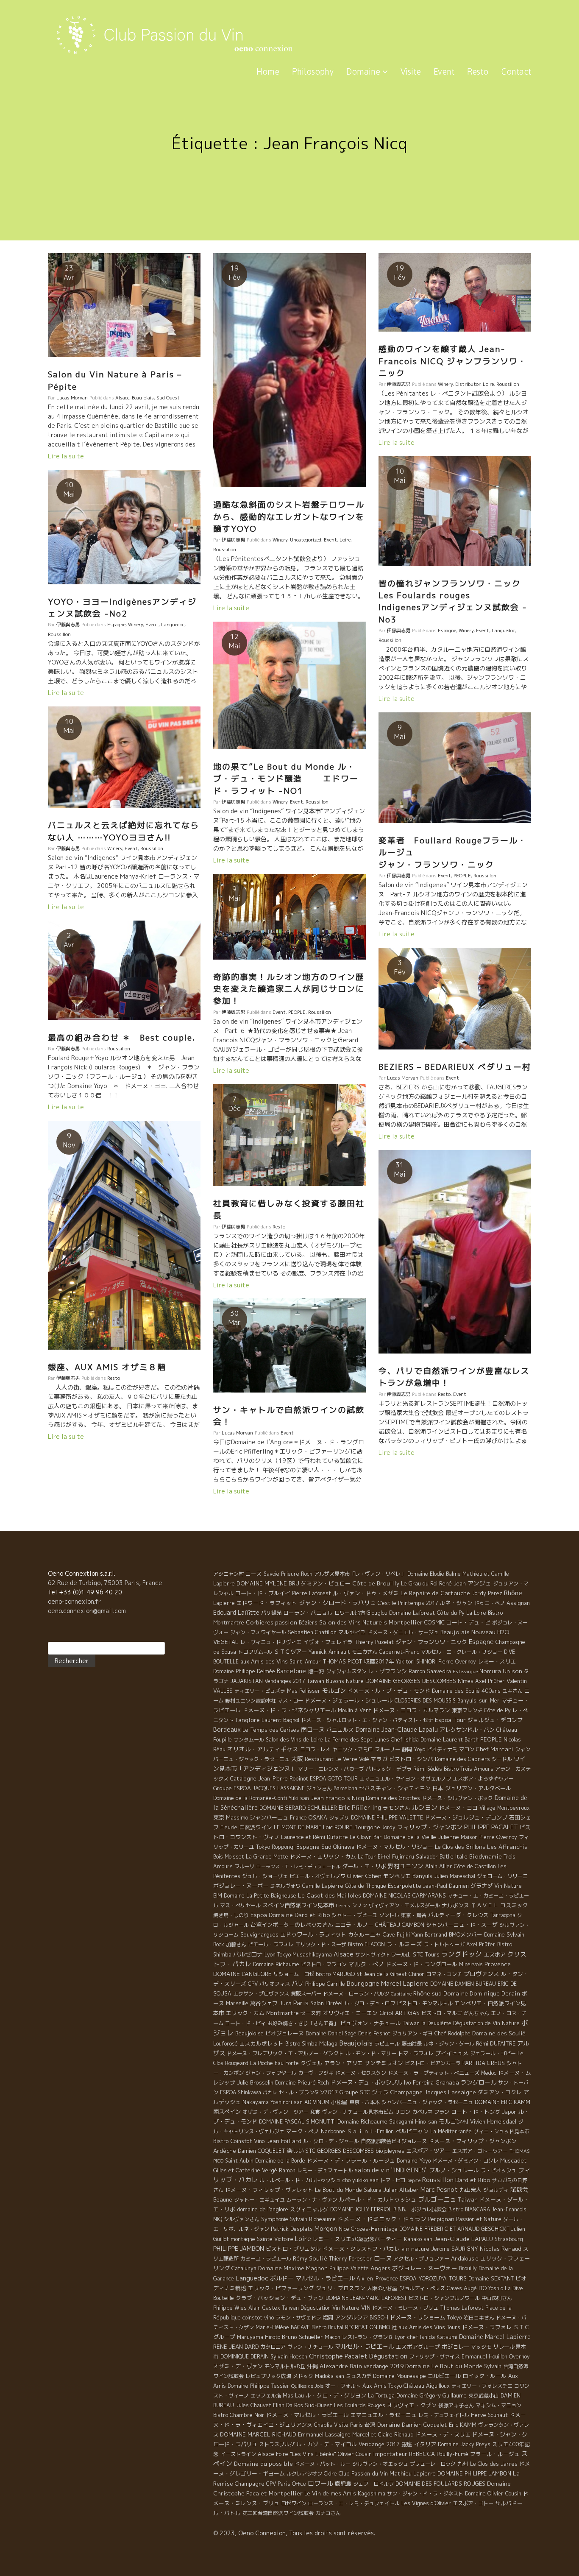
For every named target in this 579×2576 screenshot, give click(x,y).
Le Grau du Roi (419, 1584)
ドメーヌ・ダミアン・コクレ (465, 2161)
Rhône (513, 1593)
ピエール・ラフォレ (271, 1944)
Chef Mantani (495, 1749)
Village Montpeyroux (505, 1808)
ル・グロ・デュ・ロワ (370, 2003)
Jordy (389, 1827)
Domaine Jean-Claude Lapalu (397, 1729)
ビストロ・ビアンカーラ (433, 2063)
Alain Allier (439, 1866)
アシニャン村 (228, 1574)
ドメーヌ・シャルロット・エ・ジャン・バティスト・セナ (367, 1720)
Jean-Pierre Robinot (283, 1779)
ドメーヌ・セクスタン (361, 2073)
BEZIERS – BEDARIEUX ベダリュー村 (455, 1067)
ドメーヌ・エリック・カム (323, 1856)
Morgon (326, 2229)
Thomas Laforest (462, 2308)
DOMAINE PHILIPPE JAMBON (474, 2473)
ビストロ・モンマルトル (425, 2003)
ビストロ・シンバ (411, 1759)
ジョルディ (496, 2190)
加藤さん (236, 1944)
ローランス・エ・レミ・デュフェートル (298, 1867)
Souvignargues (259, 1934)
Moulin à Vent (355, 1710)
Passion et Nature (479, 2219)
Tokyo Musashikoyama (305, 1955)
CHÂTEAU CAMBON (400, 1925)
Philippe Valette (349, 2268)
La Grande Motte (267, 1857)
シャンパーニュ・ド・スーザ (462, 1925)
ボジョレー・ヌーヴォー (425, 2268)
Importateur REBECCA (404, 2454)
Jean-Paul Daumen (446, 1886)
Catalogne (243, 1778)
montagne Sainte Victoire (262, 2239)
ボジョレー (455, 2347)
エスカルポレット (262, 2043)
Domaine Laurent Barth (450, 1740)
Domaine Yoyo (414, 2160)
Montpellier (286, 2493)
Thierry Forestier (351, 2259)
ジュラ (380, 2092)
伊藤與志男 (233, 540)
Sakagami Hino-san (413, 2122)
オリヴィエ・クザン (412, 2405)
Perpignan (441, 2219)
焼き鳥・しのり (231, 1915)
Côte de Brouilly (376, 1583)
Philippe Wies (230, 2308)
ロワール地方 (350, 1613)
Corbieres (260, 1622)
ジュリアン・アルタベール (478, 1788)
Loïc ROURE (338, 1827)
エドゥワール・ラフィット (313, 1934)
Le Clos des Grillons (460, 1847)
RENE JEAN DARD (236, 2347)
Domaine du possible (263, 2464)
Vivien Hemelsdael (493, 2122)
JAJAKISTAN (246, 1681)
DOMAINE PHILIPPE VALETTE (387, 1818)
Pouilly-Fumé (452, 2454)
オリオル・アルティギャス (263, 1749)
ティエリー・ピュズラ (260, 1691)
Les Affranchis (507, 1847)
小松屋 (339, 2102)
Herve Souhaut (489, 2415)
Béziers (308, 1623)
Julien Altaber (401, 2190)
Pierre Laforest (312, 1593)
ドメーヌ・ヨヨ (458, 1808)
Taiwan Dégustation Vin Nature (321, 2308)
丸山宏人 (470, 2190)
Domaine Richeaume (362, 2121)
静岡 (407, 1749)
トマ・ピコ (393, 2180)
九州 (463, 2464)
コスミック (514, 1905)
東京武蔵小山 (484, 2396)
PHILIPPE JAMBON (239, 2248)
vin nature (415, 2249)
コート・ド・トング (476, 2112)
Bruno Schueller (302, 2337)
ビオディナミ (442, 1749)
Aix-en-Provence (377, 2279)
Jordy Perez (487, 1593)
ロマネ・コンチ (444, 1974)
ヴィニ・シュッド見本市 (501, 2131)
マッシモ (481, 2347)
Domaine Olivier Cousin (493, 2493)
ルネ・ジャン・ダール (449, 2044)
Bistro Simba (301, 2044)
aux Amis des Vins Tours (429, 2327)
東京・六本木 (365, 2102)
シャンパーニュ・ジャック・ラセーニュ (427, 2102)
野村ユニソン (406, 1866)
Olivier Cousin (355, 2454)
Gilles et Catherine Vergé (245, 2170)
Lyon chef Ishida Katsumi (426, 2337)
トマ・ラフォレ (416, 2053)
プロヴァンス (482, 1974)
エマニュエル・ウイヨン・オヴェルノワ (405, 1779)
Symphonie (275, 2219)
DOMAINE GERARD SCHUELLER (298, 1808)
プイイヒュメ (452, 2053)
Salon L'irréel (326, 2003)
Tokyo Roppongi (275, 1847)
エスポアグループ (418, 2347)
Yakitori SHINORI (416, 1662)
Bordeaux (227, 1729)
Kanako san (418, 2239)
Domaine (364, 71)
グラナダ (482, 1886)
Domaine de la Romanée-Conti (250, 1798)
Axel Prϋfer (490, 1681)
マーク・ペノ (303, 2131)
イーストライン (238, 2454)
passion (286, 1622)
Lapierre (224, 1603)
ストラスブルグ (277, 2444)
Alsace (122, 398)
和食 (315, 2112)
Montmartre (283, 2013)
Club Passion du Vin (363, 2473)
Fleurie (229, 1827)
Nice (344, 2229)
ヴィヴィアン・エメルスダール (404, 1905)
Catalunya (244, 2268)
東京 (219, 1817)
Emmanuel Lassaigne (324, 2434)
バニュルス (340, 1730)
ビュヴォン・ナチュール (371, 2023)
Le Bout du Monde (338, 2190)
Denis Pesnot (374, 2033)
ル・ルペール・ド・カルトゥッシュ (300, 2180)
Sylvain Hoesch (289, 2357)
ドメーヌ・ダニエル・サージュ (403, 1632)
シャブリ (339, 1818)
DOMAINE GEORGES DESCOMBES (411, 1681)
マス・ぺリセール (240, 1905)
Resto (478, 71)
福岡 (328, 2318)
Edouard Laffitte (236, 1612)
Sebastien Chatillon (312, 1632)
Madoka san (330, 2376)
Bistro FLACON (366, 1944)
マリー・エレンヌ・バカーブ (331, 1769)
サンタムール (249, 1740)
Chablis (323, 2425)
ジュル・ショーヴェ (265, 1876)
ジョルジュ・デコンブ (495, 1720)
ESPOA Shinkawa (241, 2092)
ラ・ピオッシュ (498, 2170)
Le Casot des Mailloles (330, 1895)
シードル (502, 1759)
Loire (345, 540)
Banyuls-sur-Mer (479, 1701)
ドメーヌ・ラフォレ (487, 2327)
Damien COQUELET (262, 2151)
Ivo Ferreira (419, 2082)
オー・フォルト (343, 2386)
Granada (447, 2082)
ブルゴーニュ (437, 2199)
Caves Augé (462, 2288)
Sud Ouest (168, 398)
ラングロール (479, 2082)
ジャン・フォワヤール (271, 2073)
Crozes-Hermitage (374, 2229)
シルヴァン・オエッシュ (380, 2464)
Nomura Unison (501, 1671)
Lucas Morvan (72, 398)
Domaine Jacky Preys (464, 2444)
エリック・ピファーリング (281, 2288)
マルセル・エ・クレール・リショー (462, 1652)
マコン (467, 1749)
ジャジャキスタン (346, 1671)
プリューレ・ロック (433, 2464)
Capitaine (401, 1994)
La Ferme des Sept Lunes (357, 1740)
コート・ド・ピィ (245, 2023)
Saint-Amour (305, 1662)
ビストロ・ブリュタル (293, 2249)
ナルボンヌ (455, 1905)
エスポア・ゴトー (473, 2503)
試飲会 (519, 2190)
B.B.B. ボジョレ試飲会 (420, 2209)
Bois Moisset (229, 1857)
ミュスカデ (359, 2376)
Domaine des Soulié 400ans (466, 1691)
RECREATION (361, 2327)
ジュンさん (319, 1788)
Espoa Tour (450, 1720)
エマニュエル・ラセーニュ (384, 2415)
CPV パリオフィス (269, 1984)
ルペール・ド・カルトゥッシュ (378, 2199)
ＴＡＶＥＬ (485, 1905)
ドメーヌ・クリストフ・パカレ (361, 2249)
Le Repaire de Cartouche (435, 1593)
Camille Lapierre (323, 1886)
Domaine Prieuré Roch (302, 2083)
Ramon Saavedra (430, 1671)
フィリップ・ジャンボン (430, 1827)
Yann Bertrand (429, 1935)
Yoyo (419, 1749)
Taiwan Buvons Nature (335, 1681)
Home (268, 71)
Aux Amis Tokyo (382, 2386)
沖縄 (312, 2366)
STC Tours (426, 1954)
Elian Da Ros (288, 2405)
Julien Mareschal (455, 1876)
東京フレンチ (467, 1710)
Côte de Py (497, 1710)
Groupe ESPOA (232, 1788)
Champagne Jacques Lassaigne (433, 2092)
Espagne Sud (314, 1847)
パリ (298, 1984)
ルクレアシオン (304, 2474)
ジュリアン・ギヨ (412, 2033)
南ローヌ (313, 1729)
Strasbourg (509, 2239)
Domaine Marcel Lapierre (495, 2337)
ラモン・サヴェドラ (298, 2318)
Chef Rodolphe (452, 2033)
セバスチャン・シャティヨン (395, 1788)
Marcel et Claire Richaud (383, 2435)
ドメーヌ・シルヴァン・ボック (457, 1798)
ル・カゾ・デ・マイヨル (327, 2444)
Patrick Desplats (292, 2229)
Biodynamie (486, 1856)
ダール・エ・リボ (364, 1866)
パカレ (270, 2093)
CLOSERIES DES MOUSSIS (425, 1701)
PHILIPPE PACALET (491, 1827)
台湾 (370, 2425)
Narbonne (333, 2131)
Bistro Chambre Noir (239, 2415)
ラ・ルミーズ (404, 1944)
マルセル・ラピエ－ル (365, 2347)
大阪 (297, 1759)
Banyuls (422, 1876)
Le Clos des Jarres (494, 2464)
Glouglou (377, 1613)
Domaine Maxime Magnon (293, 2268)
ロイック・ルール (484, 2376)
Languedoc (503, 631)
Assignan (518, 1603)
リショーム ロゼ (294, 1974)
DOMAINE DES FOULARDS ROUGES (440, 2484)
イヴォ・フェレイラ (328, 1642)
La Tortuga (381, 2396)
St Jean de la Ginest (382, 1974)
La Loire (476, 1613)
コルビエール (444, 2376)
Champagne (250, 2484)
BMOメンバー (466, 1934)
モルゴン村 (454, 2121)
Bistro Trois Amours (469, 1769)
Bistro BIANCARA (469, 2209)
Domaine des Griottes (393, 1798)
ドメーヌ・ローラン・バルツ (356, 1994)
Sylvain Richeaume (313, 2219)
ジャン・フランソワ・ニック (431, 1642)
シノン (359, 1905)
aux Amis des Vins (264, 1661)
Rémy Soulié (310, 2258)
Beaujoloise (249, 2033)
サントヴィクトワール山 (383, 1955)
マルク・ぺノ (366, 1964)
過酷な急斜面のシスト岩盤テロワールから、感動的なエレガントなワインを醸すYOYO (289, 517)
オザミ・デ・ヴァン (238, 2366)
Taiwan (468, 2199)
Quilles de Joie (307, 2386)
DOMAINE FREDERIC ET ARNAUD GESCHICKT (454, 2229)
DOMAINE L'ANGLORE (242, 1974)
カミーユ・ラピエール (266, 2259)
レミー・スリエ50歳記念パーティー (358, 2239)
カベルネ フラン (431, 2112)
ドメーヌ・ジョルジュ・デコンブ (466, 1817)
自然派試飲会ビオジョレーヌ (394, 2141)
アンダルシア (351, 2317)
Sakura (373, 2190)
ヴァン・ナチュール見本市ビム (358, 2112)
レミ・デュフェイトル (444, 2415)
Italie (461, 1857)
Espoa (259, 1915)
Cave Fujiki (396, 1935)
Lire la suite (66, 456)
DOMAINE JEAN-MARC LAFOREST (366, 2298)
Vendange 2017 (379, 2444)
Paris (301, 2003)
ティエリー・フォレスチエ (482, 2386)
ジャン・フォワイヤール (258, 1632)
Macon (333, 2337)
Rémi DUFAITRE (496, 2043)
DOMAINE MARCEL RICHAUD (258, 2434)
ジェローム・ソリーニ (502, 1876)
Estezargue (465, 1672)
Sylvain (493, 2366)
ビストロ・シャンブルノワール (444, 2298)
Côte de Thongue (366, 1886)
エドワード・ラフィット (267, 1603)
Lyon (270, 1955)
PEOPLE (462, 876)
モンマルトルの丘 (285, 2366)
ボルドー (282, 2278)
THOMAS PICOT (342, 1661)
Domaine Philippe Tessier (259, 2386)
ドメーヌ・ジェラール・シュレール (349, 1700)
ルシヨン (425, 1807)
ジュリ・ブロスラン (341, 2288)
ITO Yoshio (491, 2288)
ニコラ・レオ (315, 1749)
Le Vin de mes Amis (330, 2493)
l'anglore (248, 1720)
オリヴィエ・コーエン (350, 2013)
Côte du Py (451, 1613)
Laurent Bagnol (280, 1720)
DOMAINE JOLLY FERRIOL (361, 2209)
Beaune (223, 2199)
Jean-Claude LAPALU (463, 2239)
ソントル (389, 1915)
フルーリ (245, 1866)
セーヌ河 (311, 2013)
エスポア (495, 1954)
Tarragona (503, 1915)
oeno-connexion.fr (74, 1601)
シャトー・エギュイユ (259, 2200)
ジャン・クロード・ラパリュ (337, 1603)
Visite (411, 71)
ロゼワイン (294, 2503)
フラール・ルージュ (495, 2454)
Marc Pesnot (439, 2189)
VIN (366, 2308)
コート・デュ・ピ (468, 1622)
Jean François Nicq (337, 1798)
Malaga (328, 2043)
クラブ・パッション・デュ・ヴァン (280, 2298)
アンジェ (479, 1583)
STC (310, 2151)
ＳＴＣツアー (290, 1652)
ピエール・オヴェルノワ (317, 1876)
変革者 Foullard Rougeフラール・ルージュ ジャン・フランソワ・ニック (472, 853)
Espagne (447, 631)
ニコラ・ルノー (354, 1925)
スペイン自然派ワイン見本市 (298, 1905)
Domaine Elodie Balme (434, 1574)
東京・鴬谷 (414, 1915)
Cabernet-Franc (399, 1652)
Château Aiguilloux (427, 2386)
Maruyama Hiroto (259, 2337)
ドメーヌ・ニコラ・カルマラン (412, 1710)
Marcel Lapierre (405, 1983)
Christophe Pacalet (338, 2356)
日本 (438, 1788)
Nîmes (466, 1681)
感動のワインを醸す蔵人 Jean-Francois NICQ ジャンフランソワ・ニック (453, 361)
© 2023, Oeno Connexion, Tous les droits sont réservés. (294, 2533)
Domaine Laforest (412, 1613)
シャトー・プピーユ (354, 1915)
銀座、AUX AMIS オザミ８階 (107, 1367)
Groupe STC (355, 2092)
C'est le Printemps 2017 (408, 1603)
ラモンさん (397, 1808)
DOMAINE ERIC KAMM (502, 2102)
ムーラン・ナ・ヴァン (312, 2200)
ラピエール (387, 2044)
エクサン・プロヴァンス (261, 1994)
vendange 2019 (384, 2366)
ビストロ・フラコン (324, 1964)
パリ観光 (271, 1613)
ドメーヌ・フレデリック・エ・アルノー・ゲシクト (285, 2053)
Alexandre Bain (341, 2366)
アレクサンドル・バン (467, 1730)
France (298, 1818)
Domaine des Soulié (499, 2033)
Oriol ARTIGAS (399, 2013)
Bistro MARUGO (335, 1974)
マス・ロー (290, 1701)
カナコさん (328, 2513)
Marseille (237, 2003)
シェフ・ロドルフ (373, 2484)
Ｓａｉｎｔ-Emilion (370, 2131)
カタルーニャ (365, 1934)
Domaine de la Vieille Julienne (421, 1837)
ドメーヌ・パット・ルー (323, 2464)
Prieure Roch (297, 1574)
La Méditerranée (451, 2131)
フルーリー (387, 1749)
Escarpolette (405, 1886)
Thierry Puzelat (374, 1642)
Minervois (471, 1964)
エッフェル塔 (266, 2396)
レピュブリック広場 (268, 2376)
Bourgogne (363, 1983)
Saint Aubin (239, 2161)
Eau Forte (287, 2063)
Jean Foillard (284, 2141)
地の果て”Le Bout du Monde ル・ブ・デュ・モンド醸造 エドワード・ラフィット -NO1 (286, 779)
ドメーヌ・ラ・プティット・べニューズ (434, 2073)
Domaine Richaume (276, 1964)
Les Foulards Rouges (360, 2405)
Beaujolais (143, 398)
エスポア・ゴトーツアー (480, 2151)
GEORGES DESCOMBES (345, 2151)
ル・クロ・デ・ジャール (331, 2141)
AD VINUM (317, 2102)
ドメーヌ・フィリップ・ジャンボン (473, 2141)
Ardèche (225, 2151)
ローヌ (383, 2258)
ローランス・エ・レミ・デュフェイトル (354, 2503)
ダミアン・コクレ (500, 2092)
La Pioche (262, 2063)
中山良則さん (497, 2298)
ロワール (320, 2483)
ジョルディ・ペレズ (422, 2288)
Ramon (287, 2170)
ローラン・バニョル (308, 1613)
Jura (285, 2003)
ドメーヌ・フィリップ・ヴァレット (269, 2190)
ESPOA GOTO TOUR (334, 1779)
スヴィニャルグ (309, 2209)
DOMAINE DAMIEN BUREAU (463, 1984)
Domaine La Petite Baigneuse (260, 1896)
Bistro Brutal (327, 2327)
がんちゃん (476, 2013)
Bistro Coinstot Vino (239, 2141)
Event (444, 71)
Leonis (343, 1906)
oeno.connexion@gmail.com (87, 1611)
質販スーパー (306, 1994)
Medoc (489, 2073)
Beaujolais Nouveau (468, 1632)
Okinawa (344, 1847)
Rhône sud (427, 1993)
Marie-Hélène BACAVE (283, 2327)
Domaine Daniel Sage (331, 2033)
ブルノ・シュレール (454, 2170)
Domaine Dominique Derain (482, 1993)
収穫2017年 (379, 1661)
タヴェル (312, 2063)
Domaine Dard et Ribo (299, 1915)
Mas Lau (293, 2395)
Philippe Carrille (325, 1984)
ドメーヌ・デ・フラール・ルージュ (351, 2160)
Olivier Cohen (364, 1876)
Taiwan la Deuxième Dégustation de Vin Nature (461, 2023)
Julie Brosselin (255, 2082)
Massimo (237, 1817)
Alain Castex (264, 2308)
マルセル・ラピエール (325, 2278)
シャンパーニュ (269, 1817)
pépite (414, 2180)
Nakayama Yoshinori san (273, 2102)
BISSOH (379, 2318)
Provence (498, 1964)
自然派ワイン (256, 1827)
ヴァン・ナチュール (310, 2347)
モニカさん (365, 1652)
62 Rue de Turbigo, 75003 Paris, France (105, 1583)
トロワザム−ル (255, 1652)
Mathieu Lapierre (413, 2473)
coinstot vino (258, 2318)
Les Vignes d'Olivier (426, 2503)
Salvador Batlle (435, 1856)
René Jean (452, 1583)
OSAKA (318, 1817)
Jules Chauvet (253, 2405)
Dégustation (388, 2356)
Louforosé (225, 2044)
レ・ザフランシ (388, 1671)
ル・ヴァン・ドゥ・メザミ (366, 1593)
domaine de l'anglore (263, 2209)
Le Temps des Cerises (271, 1730)
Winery (280, 540)
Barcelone (291, 1671)
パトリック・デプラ (389, 1769)
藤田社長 (412, 2044)
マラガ (379, 1759)
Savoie (271, 1574)
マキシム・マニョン (498, 2405)
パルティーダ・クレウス (458, 1915)
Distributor (468, 384)
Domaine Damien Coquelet (412, 2425)
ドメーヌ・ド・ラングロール (422, 1964)
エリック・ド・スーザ (321, 1944)
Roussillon (225, 550)
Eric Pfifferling (360, 1807)
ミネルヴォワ (285, 1886)
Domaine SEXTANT (491, 2279)
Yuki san (299, 1798)
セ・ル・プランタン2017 (308, 2092)
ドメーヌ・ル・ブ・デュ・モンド (389, 1691)
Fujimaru (403, 1857)
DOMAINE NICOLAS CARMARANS (404, 1895)
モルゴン (334, 1690)
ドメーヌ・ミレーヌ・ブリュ (405, 2308)
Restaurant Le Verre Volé (337, 1759)
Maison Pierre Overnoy (489, 1837)
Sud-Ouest (319, 2405)
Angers (380, 2268)
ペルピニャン (412, 2131)
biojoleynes (390, 2151)
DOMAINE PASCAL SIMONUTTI (297, 2121)
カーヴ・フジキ (316, 2073)
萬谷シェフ (264, 2003)
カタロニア (273, 2347)
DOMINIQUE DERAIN (245, 2357)
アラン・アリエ (344, 2063)
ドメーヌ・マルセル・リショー (395, 1847)
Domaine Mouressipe (399, 2376)
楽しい (295, 2151)
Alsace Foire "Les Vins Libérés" (297, 2454)
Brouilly (468, 2268)
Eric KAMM (463, 2425)
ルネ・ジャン (456, 1603)
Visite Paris (348, 2425)
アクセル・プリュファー (421, 2259)
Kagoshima (372, 2493)
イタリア (425, 2444)
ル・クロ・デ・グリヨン (336, 2395)
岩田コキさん (479, 2318)
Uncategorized (306, 540)
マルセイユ (352, 1632)
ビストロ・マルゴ (442, 2013)
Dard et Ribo (473, 2180)
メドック (303, 2376)
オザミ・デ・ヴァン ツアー (276, 2112)
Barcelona (345, 1788)
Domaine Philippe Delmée (244, 1671)
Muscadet (514, 2160)
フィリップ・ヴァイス (434, 2357)
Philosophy (313, 71)
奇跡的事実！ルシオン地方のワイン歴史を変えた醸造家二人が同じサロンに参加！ (289, 989)
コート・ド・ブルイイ (263, 1593)
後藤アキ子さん (456, 2405)
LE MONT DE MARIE (298, 1827)
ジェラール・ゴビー (493, 2053)
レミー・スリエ (497, 1661)
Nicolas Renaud (501, 2249)
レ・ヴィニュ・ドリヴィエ (271, 1642)
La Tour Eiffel (374, 1857)
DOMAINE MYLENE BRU (268, 1583)
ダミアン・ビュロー (326, 1583)
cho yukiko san (360, 2180)
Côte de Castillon (475, 1866)
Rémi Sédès (428, 1769)
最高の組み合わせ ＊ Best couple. (126, 1038)
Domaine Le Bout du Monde (444, 2366)
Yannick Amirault (329, 1652)
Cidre (330, 2474)
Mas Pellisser (304, 1691)
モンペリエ (397, 1876)
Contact (516, 71)
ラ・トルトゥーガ (444, 1944)
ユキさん (512, 1691)
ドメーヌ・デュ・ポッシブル (366, 2082)
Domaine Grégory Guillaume (431, 2395)
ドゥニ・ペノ (490, 1603)
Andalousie (465, 2258)
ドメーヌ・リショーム (418, 2317)
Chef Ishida (405, 1740)
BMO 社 (388, 2327)
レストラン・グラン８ (367, 2337)
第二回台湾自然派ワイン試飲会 (278, 2513)
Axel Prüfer (481, 1944)
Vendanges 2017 (285, 1681)
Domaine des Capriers (462, 1759)
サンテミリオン (384, 2063)
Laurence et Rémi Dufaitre (315, 1837)
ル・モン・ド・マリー (371, 2053)
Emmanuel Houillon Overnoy (496, 2357)
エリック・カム (245, 2013)
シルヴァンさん (242, 2219)
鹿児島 (343, 2484)
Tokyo (454, 2317)
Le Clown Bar (366, 1837)
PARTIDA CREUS (484, 2063)
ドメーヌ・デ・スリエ (443, 2434)
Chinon (417, 1974)
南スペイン (227, 2112)
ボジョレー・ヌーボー (241, 1886)
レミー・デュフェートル (325, 2170)
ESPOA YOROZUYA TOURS (433, 2279)
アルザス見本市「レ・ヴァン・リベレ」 (360, 1574)
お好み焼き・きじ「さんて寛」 (303, 2023)
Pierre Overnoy (457, 1662)
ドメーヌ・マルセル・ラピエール (308, 2415)
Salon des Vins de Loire (294, 1740)
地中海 (316, 1671)
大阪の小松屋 (382, 2288)
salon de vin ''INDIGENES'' (391, 2170)
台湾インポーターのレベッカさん (292, 1925)
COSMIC (434, 1622)
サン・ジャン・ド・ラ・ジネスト (425, 2494)
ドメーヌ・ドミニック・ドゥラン (382, 2219)
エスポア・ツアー (428, 2151)
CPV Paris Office (286, 2484)
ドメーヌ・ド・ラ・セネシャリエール (289, 1710)
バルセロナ (248, 1954)
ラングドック (462, 1954)
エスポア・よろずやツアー (483, 1779)
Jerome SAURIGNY (455, 2249)
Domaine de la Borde (280, 2161)
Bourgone (367, 1827)
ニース (254, 1574)
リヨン (403, 2112)
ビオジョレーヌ (285, 2033)
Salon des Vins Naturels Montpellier (371, 1622)
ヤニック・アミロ (353, 1749)
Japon (509, 2112)
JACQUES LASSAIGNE (279, 1788)
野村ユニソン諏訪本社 (251, 1701)
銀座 (407, 2444)
